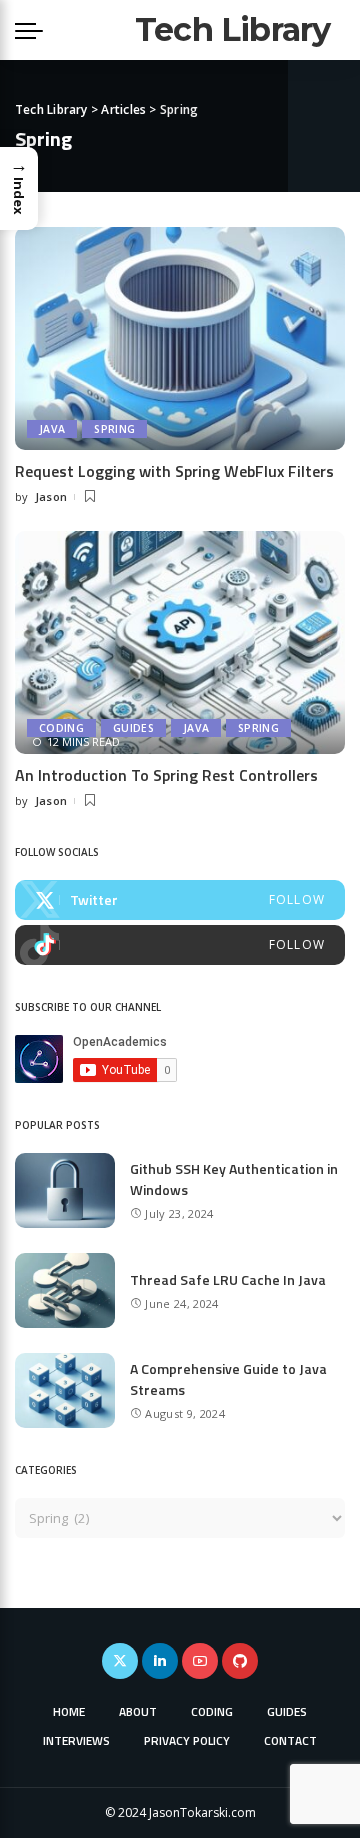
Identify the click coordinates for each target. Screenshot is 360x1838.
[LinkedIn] (160, 1661)
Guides (133, 728)
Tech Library (232, 29)
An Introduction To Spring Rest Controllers (166, 775)
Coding (61, 728)
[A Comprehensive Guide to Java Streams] (65, 1390)
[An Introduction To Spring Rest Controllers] (180, 642)
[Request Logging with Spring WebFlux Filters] (180, 338)
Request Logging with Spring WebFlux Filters (174, 471)
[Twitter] (180, 900)
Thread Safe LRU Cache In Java (228, 1279)
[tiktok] (180, 945)
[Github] (240, 1661)
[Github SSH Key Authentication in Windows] (65, 1190)
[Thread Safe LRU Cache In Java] (65, 1290)
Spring (114, 429)
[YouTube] (200, 1661)
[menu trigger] (34, 30)
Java (52, 429)
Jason (51, 496)
